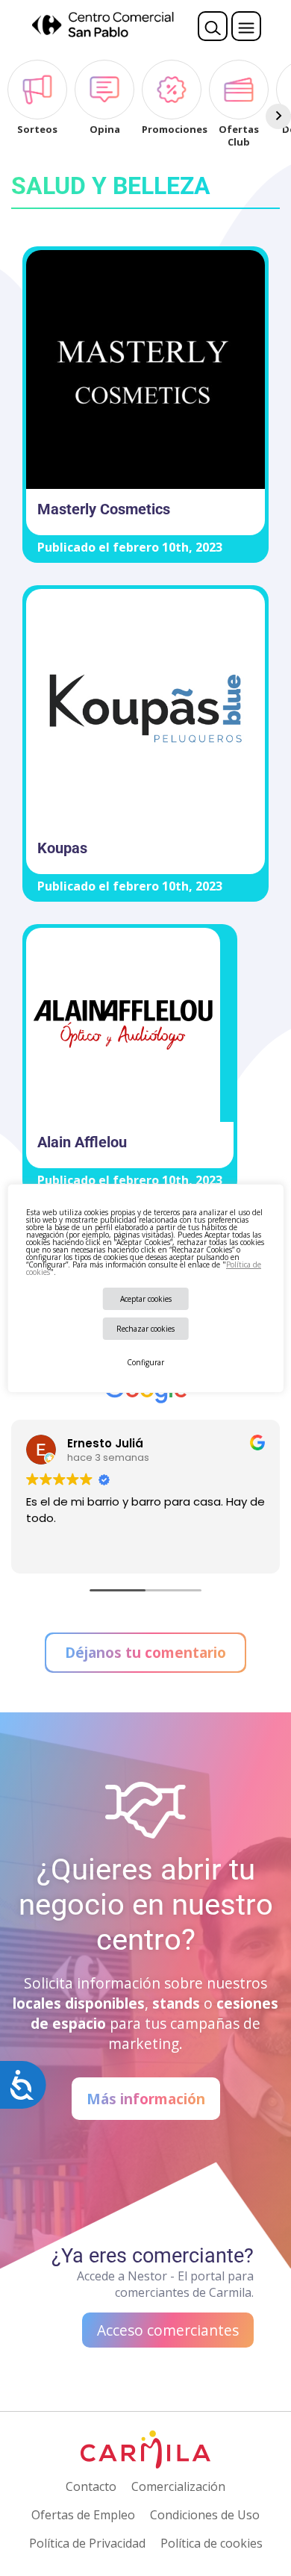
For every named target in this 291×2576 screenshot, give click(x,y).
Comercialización (178, 2486)
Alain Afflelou (82, 1142)
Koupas (62, 848)
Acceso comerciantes (168, 2330)
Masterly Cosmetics (104, 509)
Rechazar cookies (145, 1329)
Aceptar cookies (146, 1299)
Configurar (145, 1362)
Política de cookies (212, 2543)
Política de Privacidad (87, 2543)
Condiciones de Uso (205, 2515)
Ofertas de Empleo (83, 2515)
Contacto (91, 2486)
